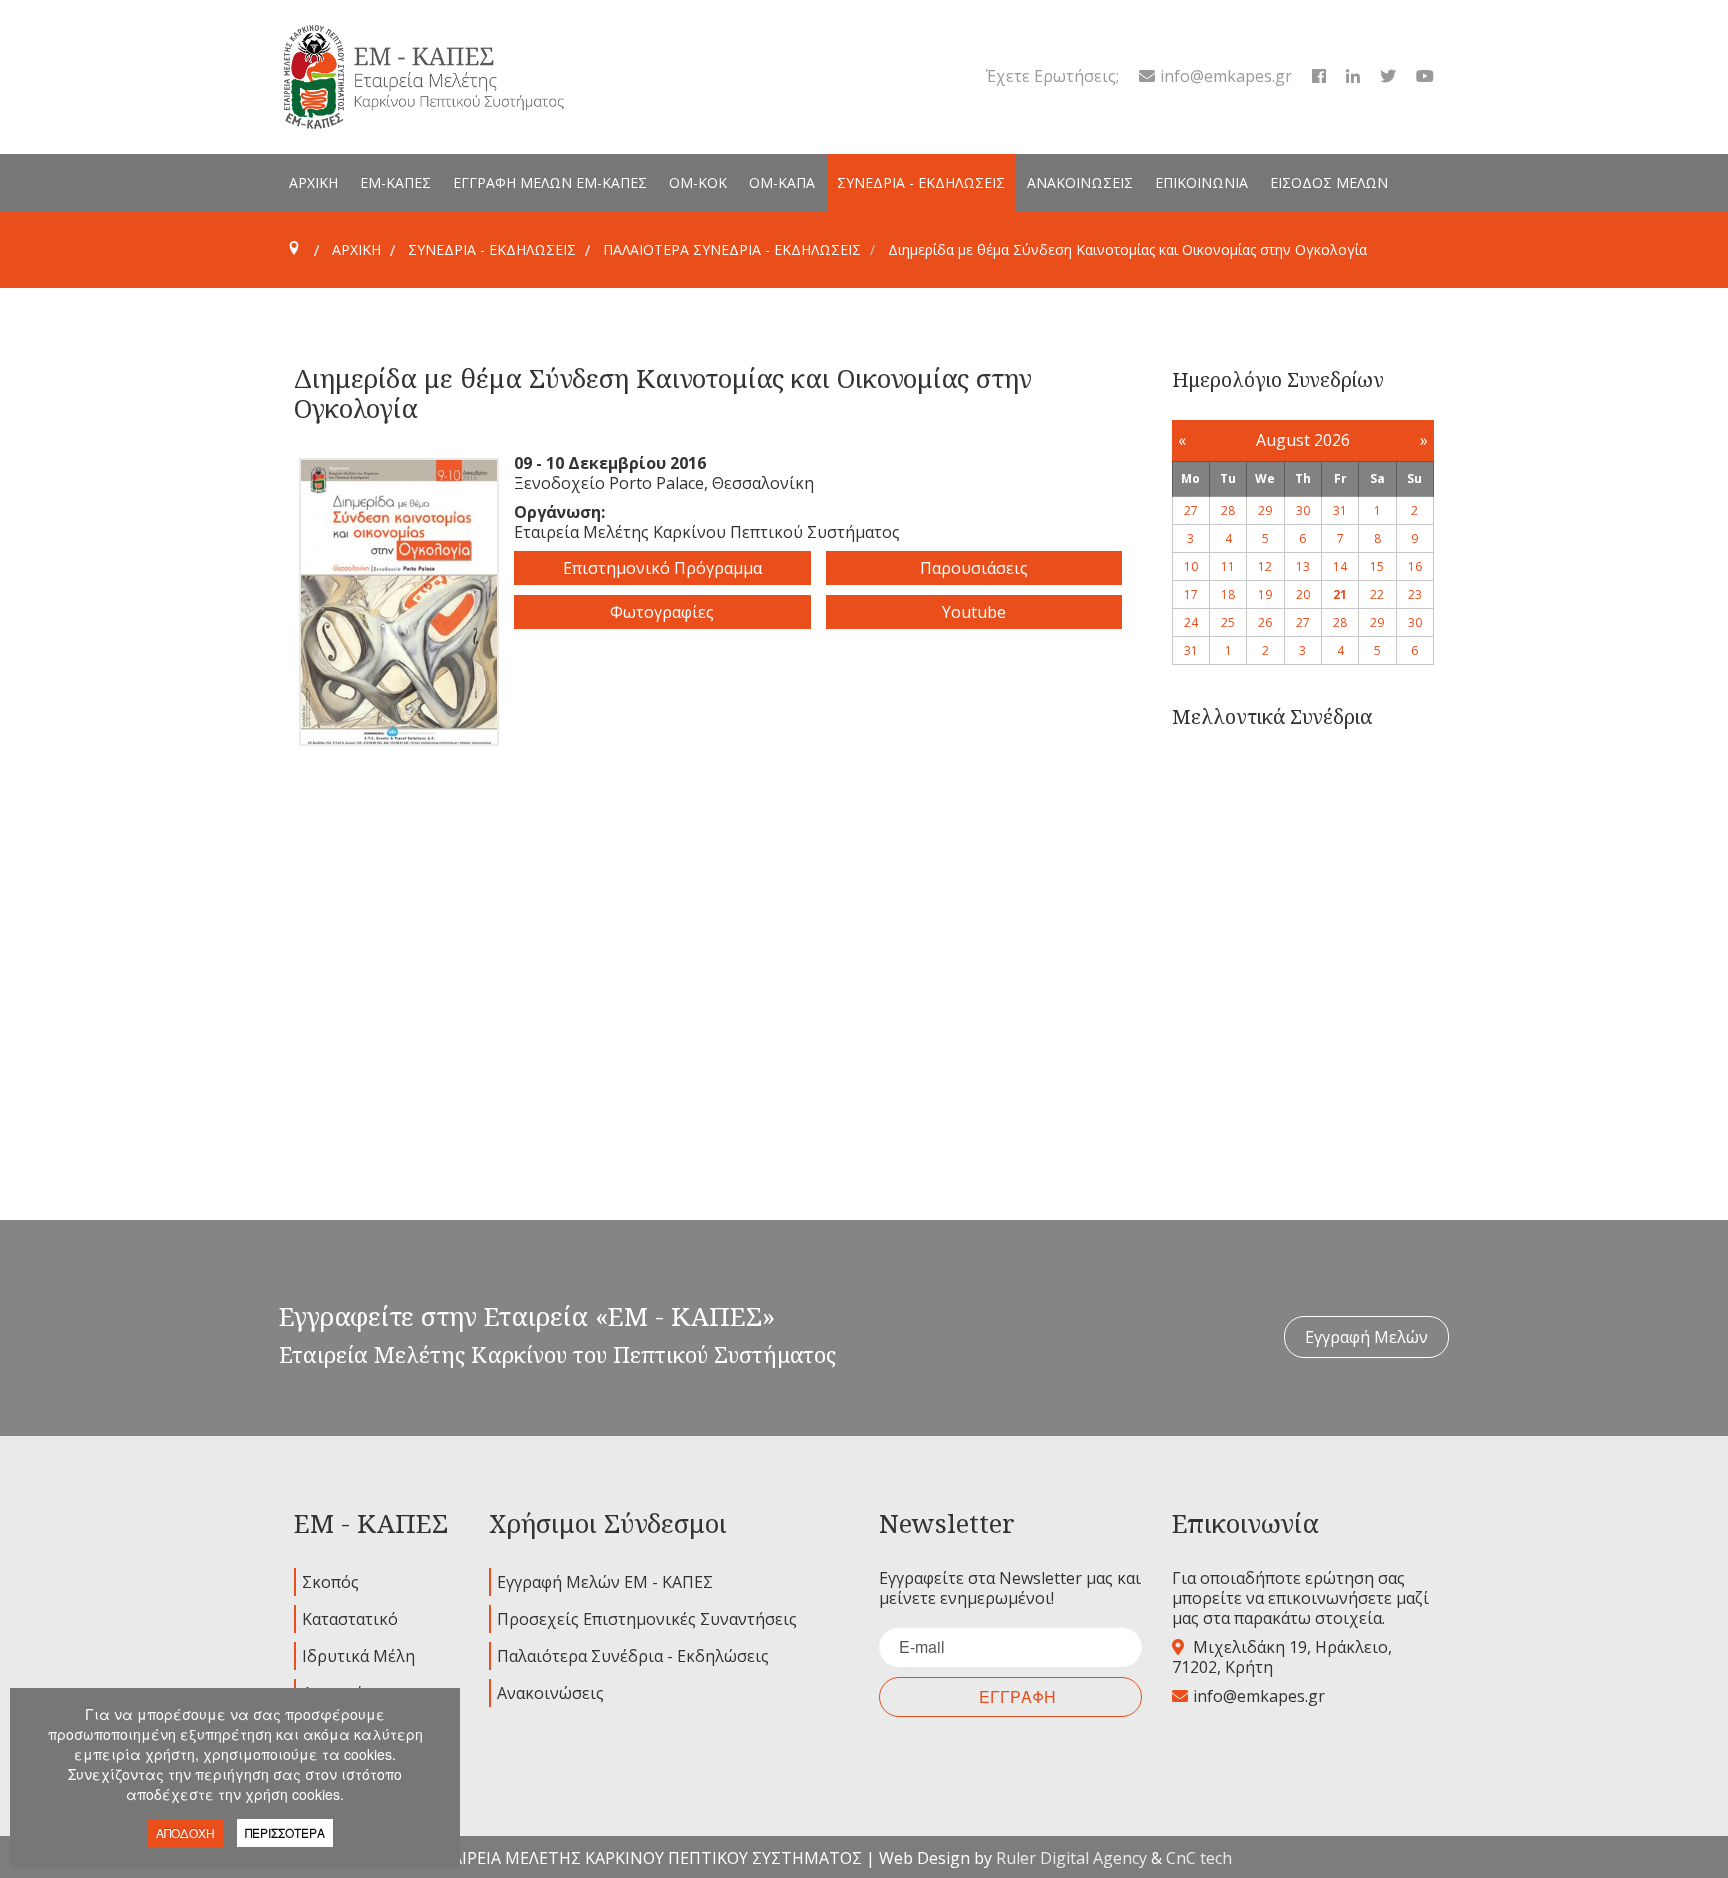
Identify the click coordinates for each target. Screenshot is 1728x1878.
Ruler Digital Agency (1071, 1858)
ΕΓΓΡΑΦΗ (1017, 1696)
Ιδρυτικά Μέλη (358, 1656)
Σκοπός (330, 1582)
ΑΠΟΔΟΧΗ (185, 1832)
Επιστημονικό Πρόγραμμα (662, 568)
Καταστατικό (350, 1619)
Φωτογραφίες (662, 612)
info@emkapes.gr (1226, 76)
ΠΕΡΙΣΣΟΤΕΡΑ (285, 1832)
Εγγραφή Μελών (1366, 1337)
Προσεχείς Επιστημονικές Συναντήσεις (647, 1619)
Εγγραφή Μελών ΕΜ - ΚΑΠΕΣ (605, 1582)
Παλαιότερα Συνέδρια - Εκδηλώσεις (633, 1656)
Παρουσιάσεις (974, 568)
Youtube (974, 612)
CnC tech (1199, 1858)
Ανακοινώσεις (550, 1693)
